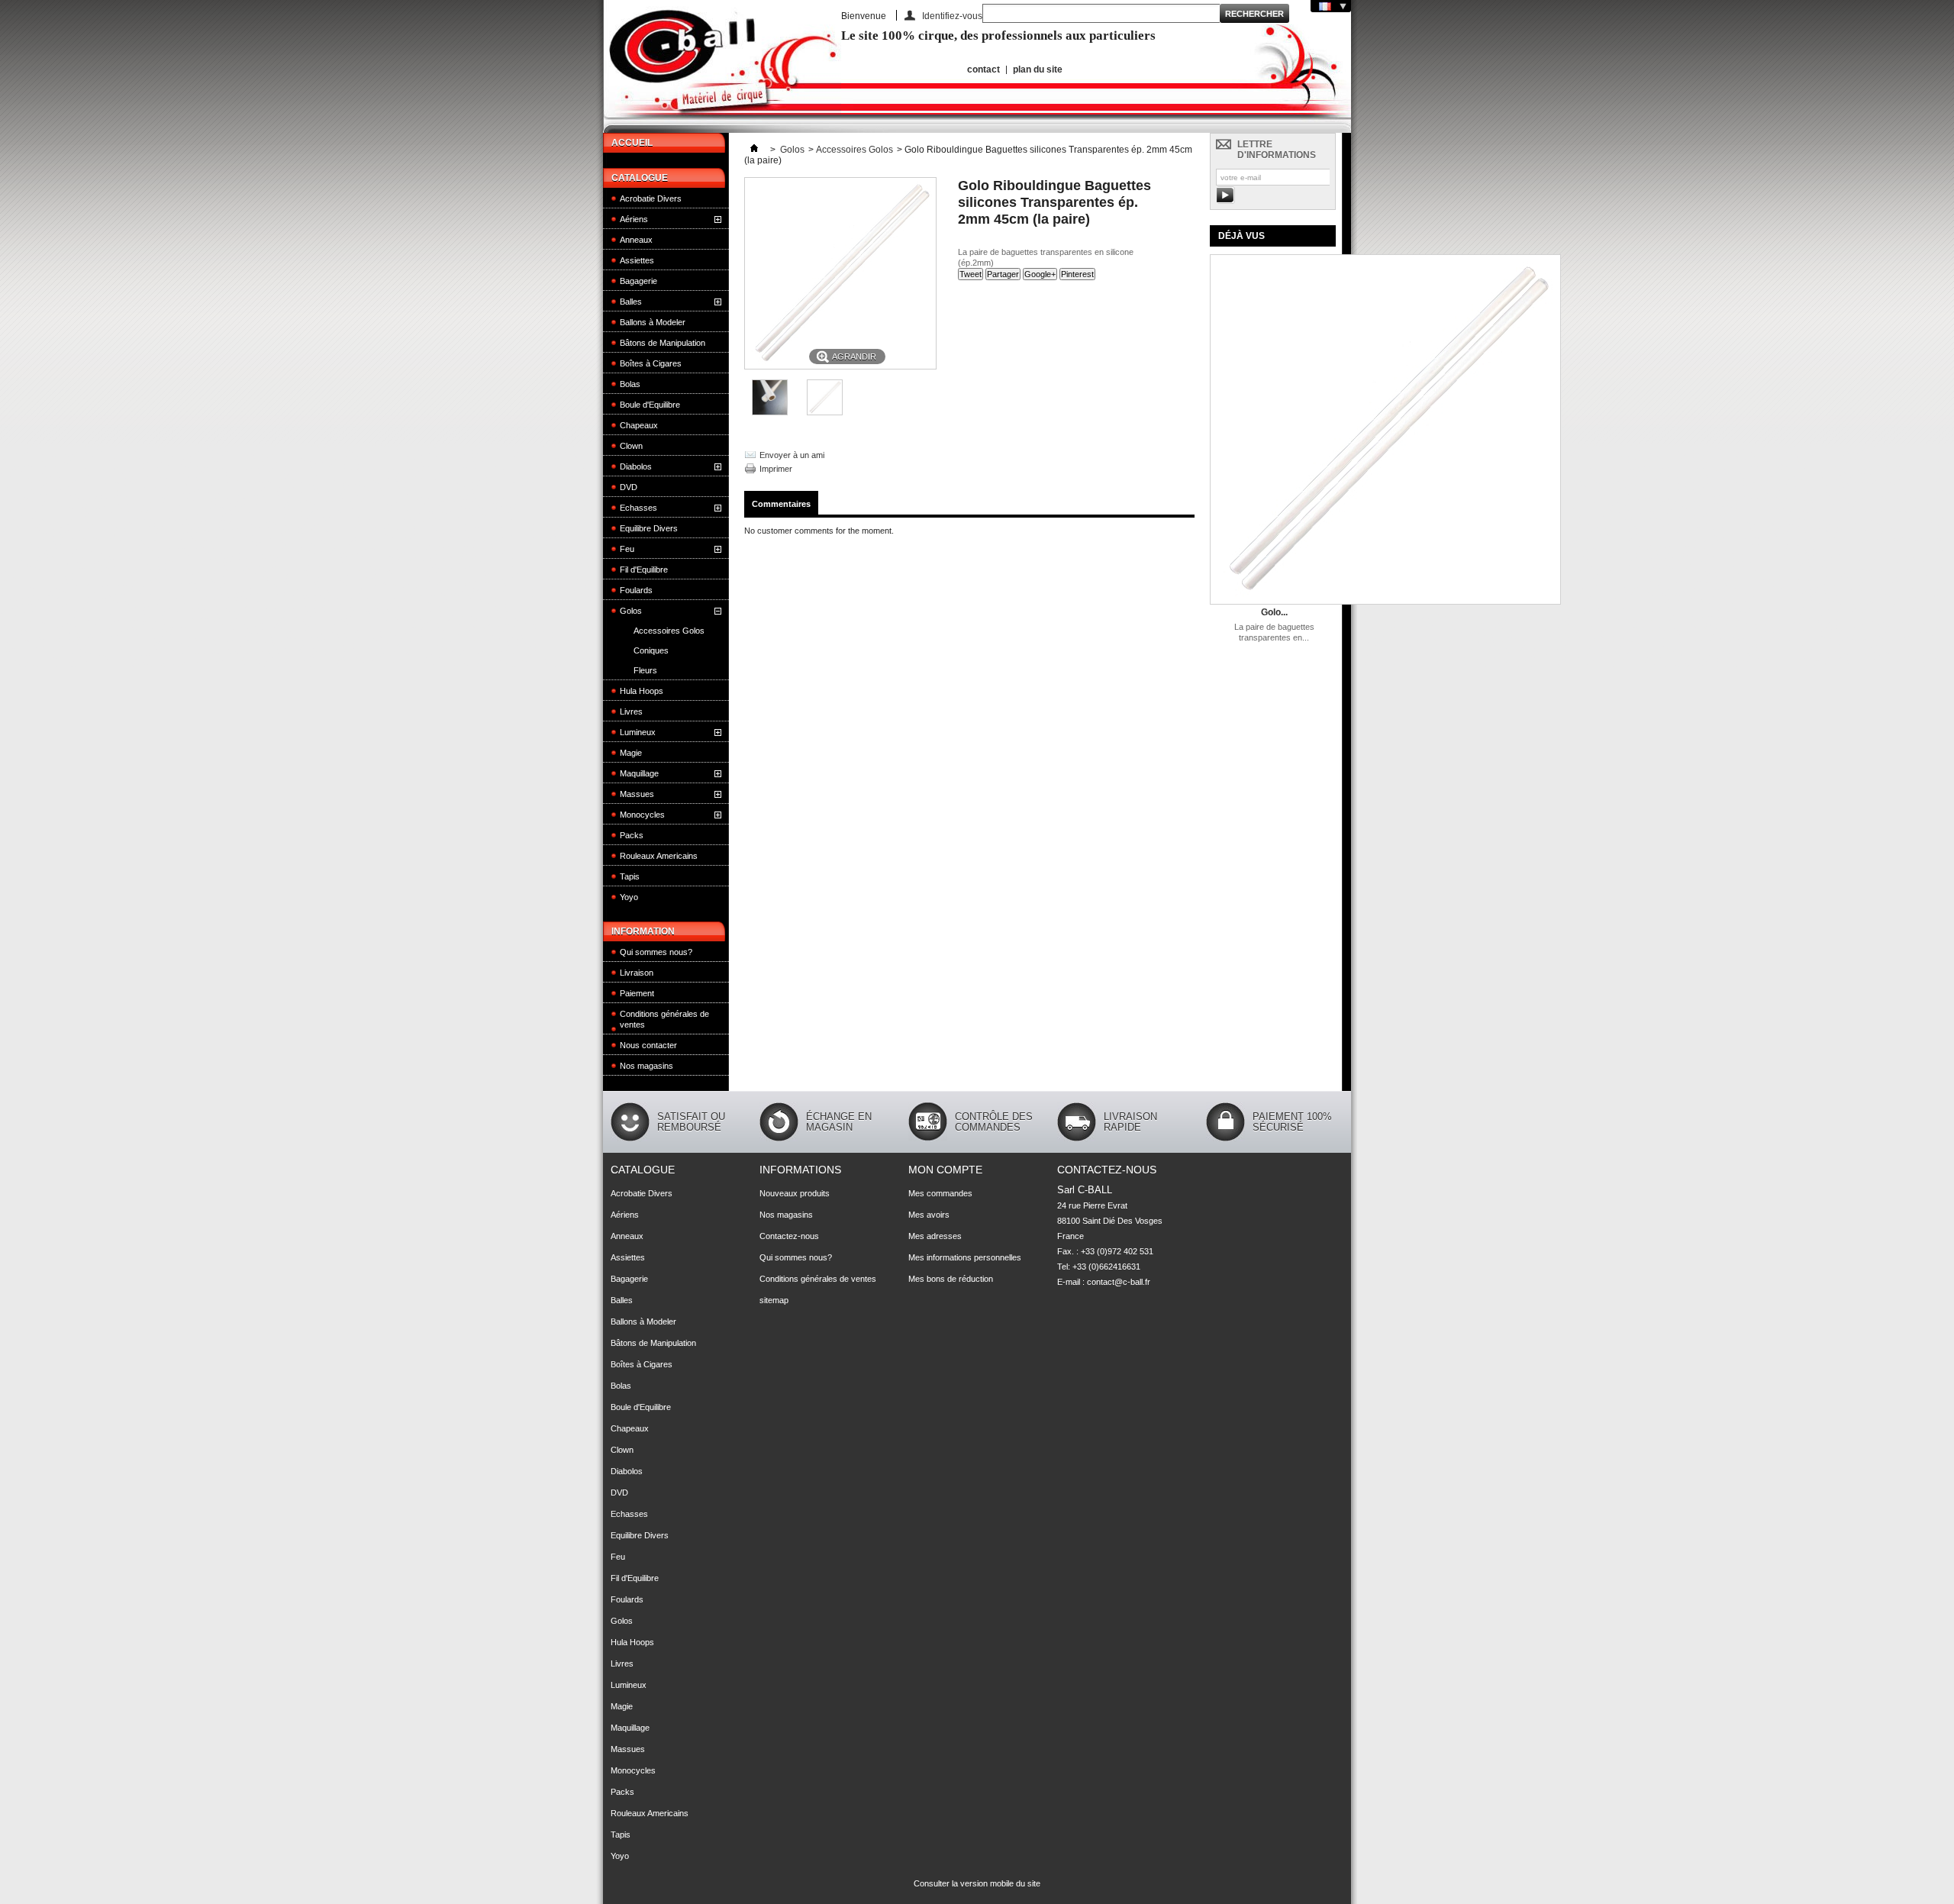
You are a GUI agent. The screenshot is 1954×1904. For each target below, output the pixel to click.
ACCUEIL (632, 143)
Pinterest (1077, 274)
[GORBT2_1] (770, 412)
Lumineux (638, 732)
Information (643, 931)
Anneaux (636, 240)
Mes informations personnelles (965, 1257)
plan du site (1038, 69)
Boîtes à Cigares (651, 363)
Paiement (637, 993)
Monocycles (642, 815)
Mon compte (945, 1170)
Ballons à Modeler (653, 322)
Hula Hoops (642, 691)
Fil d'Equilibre (644, 570)
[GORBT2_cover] (825, 412)
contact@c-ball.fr (1119, 1282)
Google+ (1040, 274)
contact (983, 69)
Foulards (636, 590)
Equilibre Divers (649, 528)
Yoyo (629, 897)
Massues (637, 794)
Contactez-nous (789, 1236)
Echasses (638, 508)
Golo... (1274, 612)
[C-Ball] (722, 66)
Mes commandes (940, 1193)
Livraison (637, 973)
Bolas (630, 384)
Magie (631, 753)
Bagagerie (638, 281)
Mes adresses (935, 1236)
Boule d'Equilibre (650, 405)
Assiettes (637, 260)
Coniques (651, 650)
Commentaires (781, 504)
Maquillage (639, 773)
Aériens (634, 219)
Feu (627, 549)
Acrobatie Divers (651, 198)
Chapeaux (639, 425)
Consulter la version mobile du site (977, 1883)
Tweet (971, 274)
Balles (631, 302)
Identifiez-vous (952, 16)
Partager (1003, 274)
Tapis (630, 876)
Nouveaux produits (795, 1193)
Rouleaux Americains (659, 856)
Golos (631, 611)
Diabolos (636, 466)
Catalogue (640, 178)
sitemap (774, 1300)
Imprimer (776, 469)
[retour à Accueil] (754, 150)
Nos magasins (646, 1066)
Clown (631, 446)
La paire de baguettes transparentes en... (1274, 632)
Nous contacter (648, 1045)
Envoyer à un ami (792, 455)
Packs (632, 835)
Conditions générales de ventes (664, 1019)
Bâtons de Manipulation (663, 343)
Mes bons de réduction (951, 1279)
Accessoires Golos (669, 631)
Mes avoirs (929, 1215)
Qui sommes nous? (656, 952)
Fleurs (645, 670)
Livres (631, 712)
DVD (629, 487)
